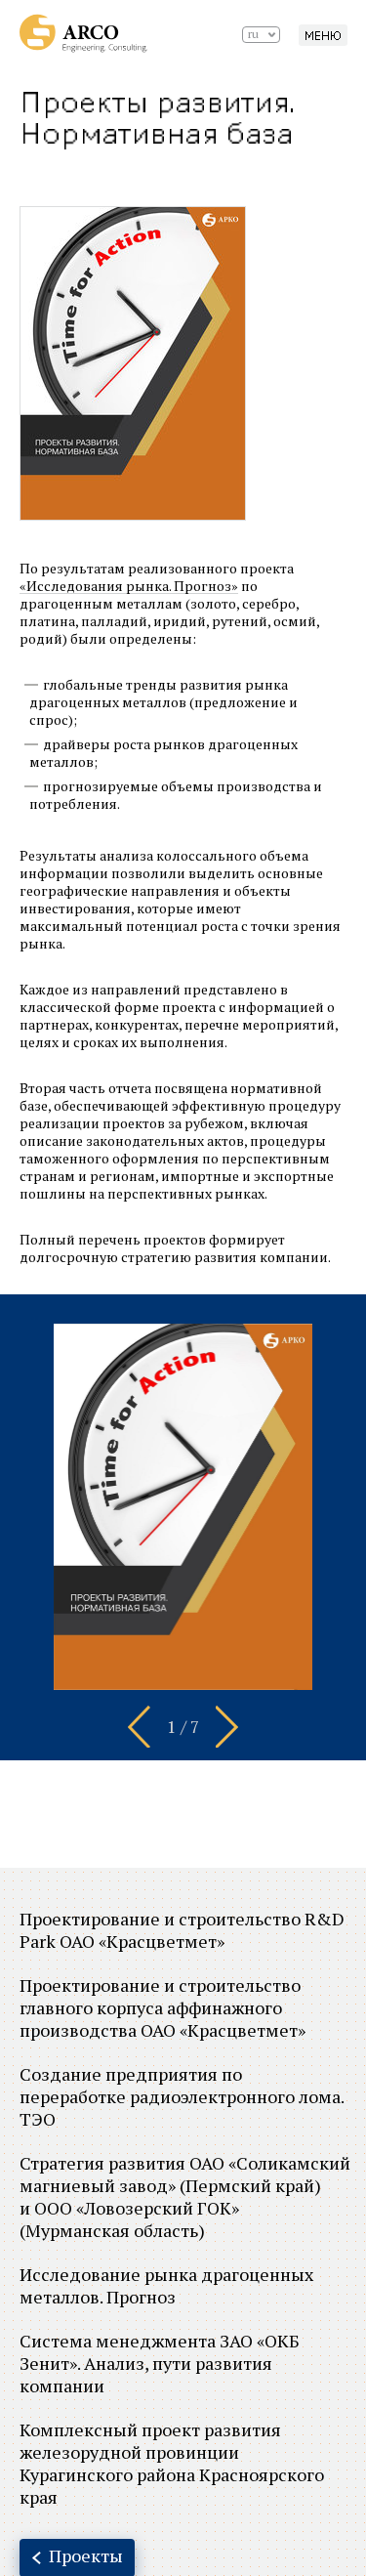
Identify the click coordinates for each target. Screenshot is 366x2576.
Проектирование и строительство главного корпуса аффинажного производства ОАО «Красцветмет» (163, 2007)
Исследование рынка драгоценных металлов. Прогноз (166, 2285)
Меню (323, 36)
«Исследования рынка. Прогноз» (129, 586)
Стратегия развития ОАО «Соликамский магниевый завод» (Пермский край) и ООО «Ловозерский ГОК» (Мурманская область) (185, 2196)
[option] (183, 1507)
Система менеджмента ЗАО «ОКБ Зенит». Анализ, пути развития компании (160, 2363)
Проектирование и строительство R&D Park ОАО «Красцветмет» (182, 1930)
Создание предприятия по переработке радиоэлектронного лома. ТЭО (182, 2096)
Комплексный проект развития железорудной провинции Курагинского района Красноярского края (172, 2463)
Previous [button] (139, 1726)
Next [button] (227, 1726)
